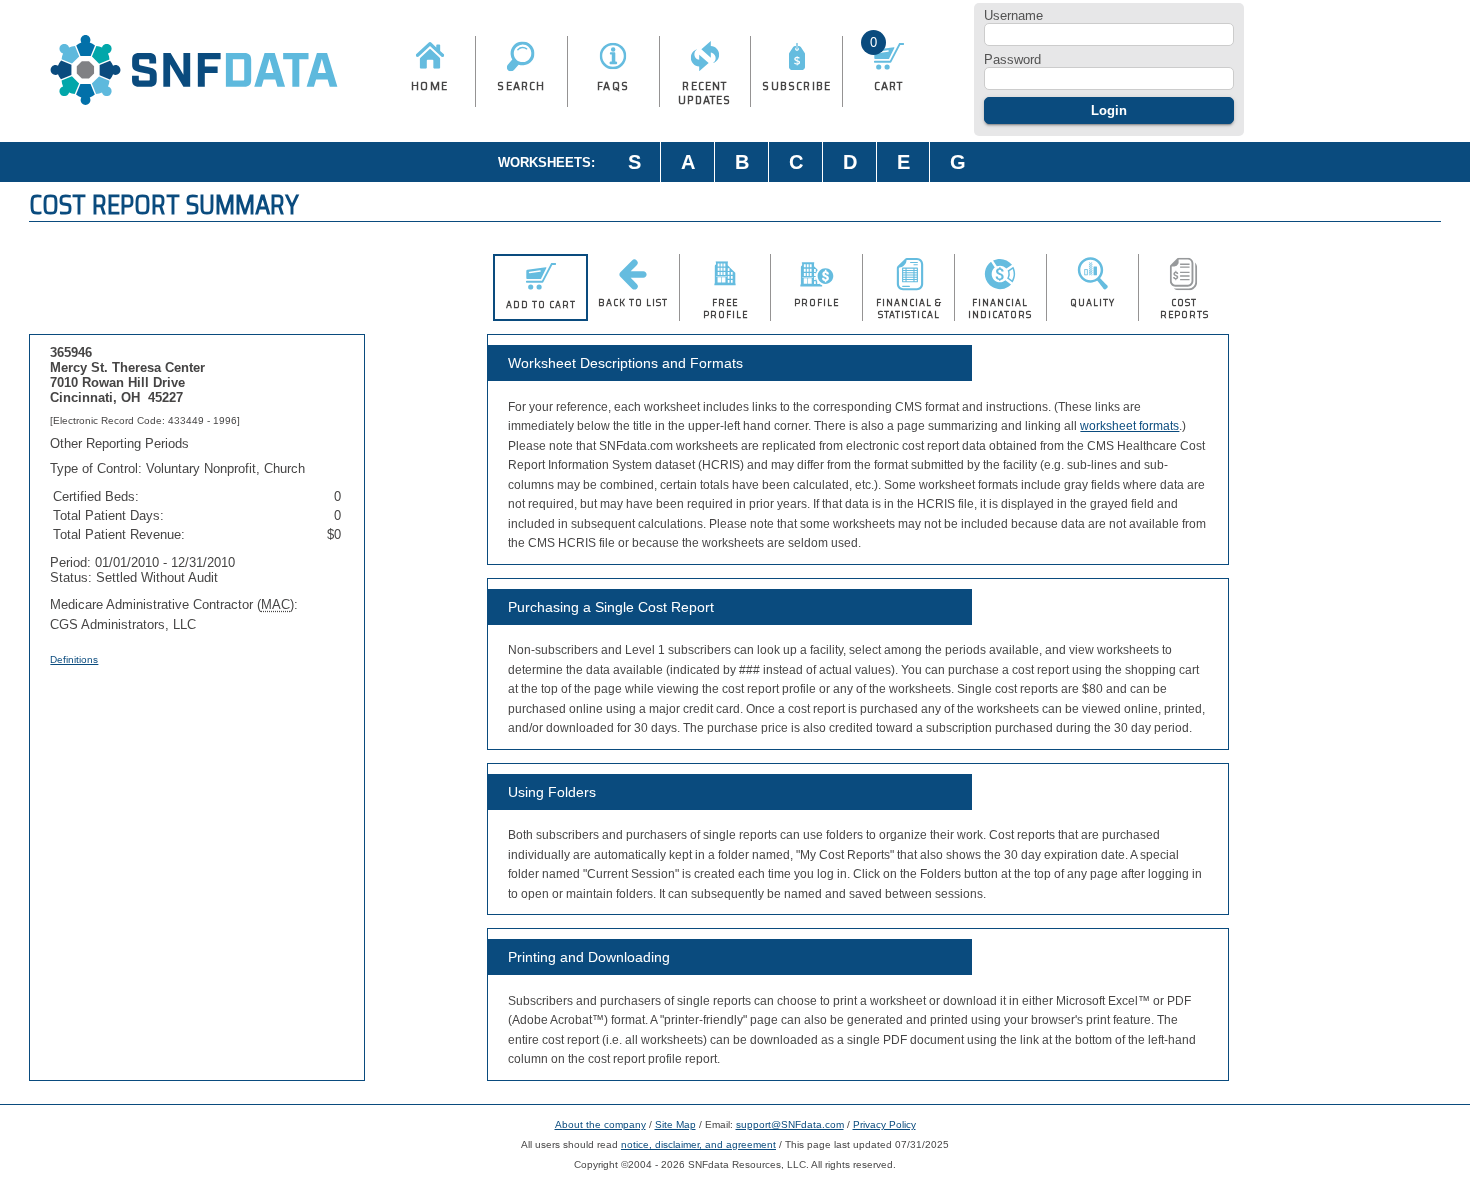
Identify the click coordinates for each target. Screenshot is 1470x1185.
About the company (600, 1124)
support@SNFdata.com (790, 1124)
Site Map (675, 1124)
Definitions (74, 659)
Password (1012, 59)
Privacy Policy (884, 1124)
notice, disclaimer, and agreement (698, 1144)
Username (1013, 15)
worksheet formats (1129, 426)
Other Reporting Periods (119, 443)
